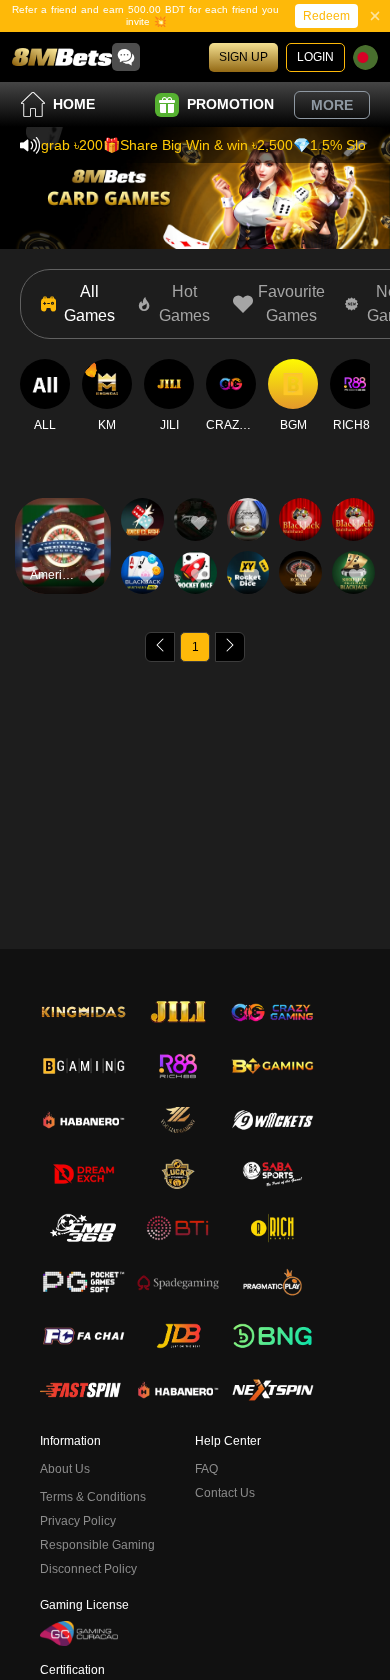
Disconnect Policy (88, 1569)
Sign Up (243, 57)
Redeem (326, 16)
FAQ (206, 1469)
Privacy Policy (78, 1521)
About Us (65, 1469)
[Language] (365, 57)
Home (74, 104)
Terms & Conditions (93, 1497)
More (332, 105)
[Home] (62, 57)
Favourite (63, 517)
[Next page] (230, 647)
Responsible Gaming (97, 1545)
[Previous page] (160, 647)
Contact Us (225, 1493)
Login (315, 57)
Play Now (63, 563)
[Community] (126, 57)
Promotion (230, 104)
